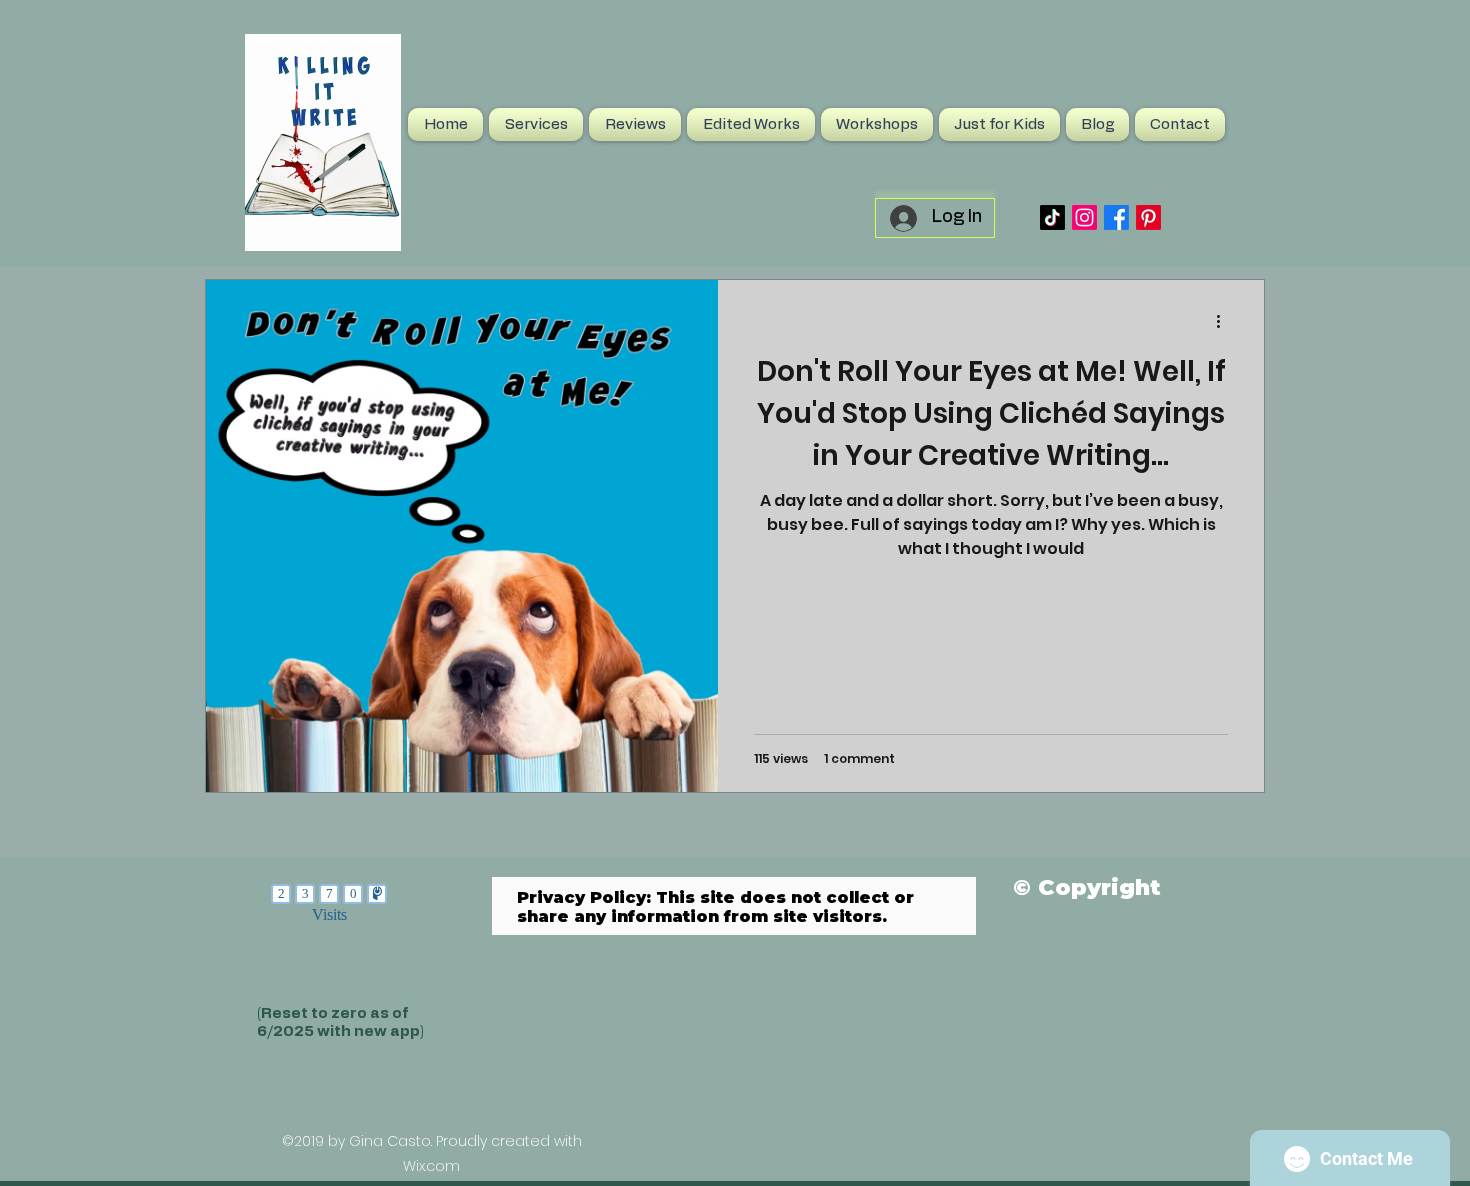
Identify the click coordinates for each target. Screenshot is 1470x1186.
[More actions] (1225, 321)
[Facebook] (1116, 217)
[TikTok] (1052, 217)
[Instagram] (1084, 217)
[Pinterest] (1148, 217)
